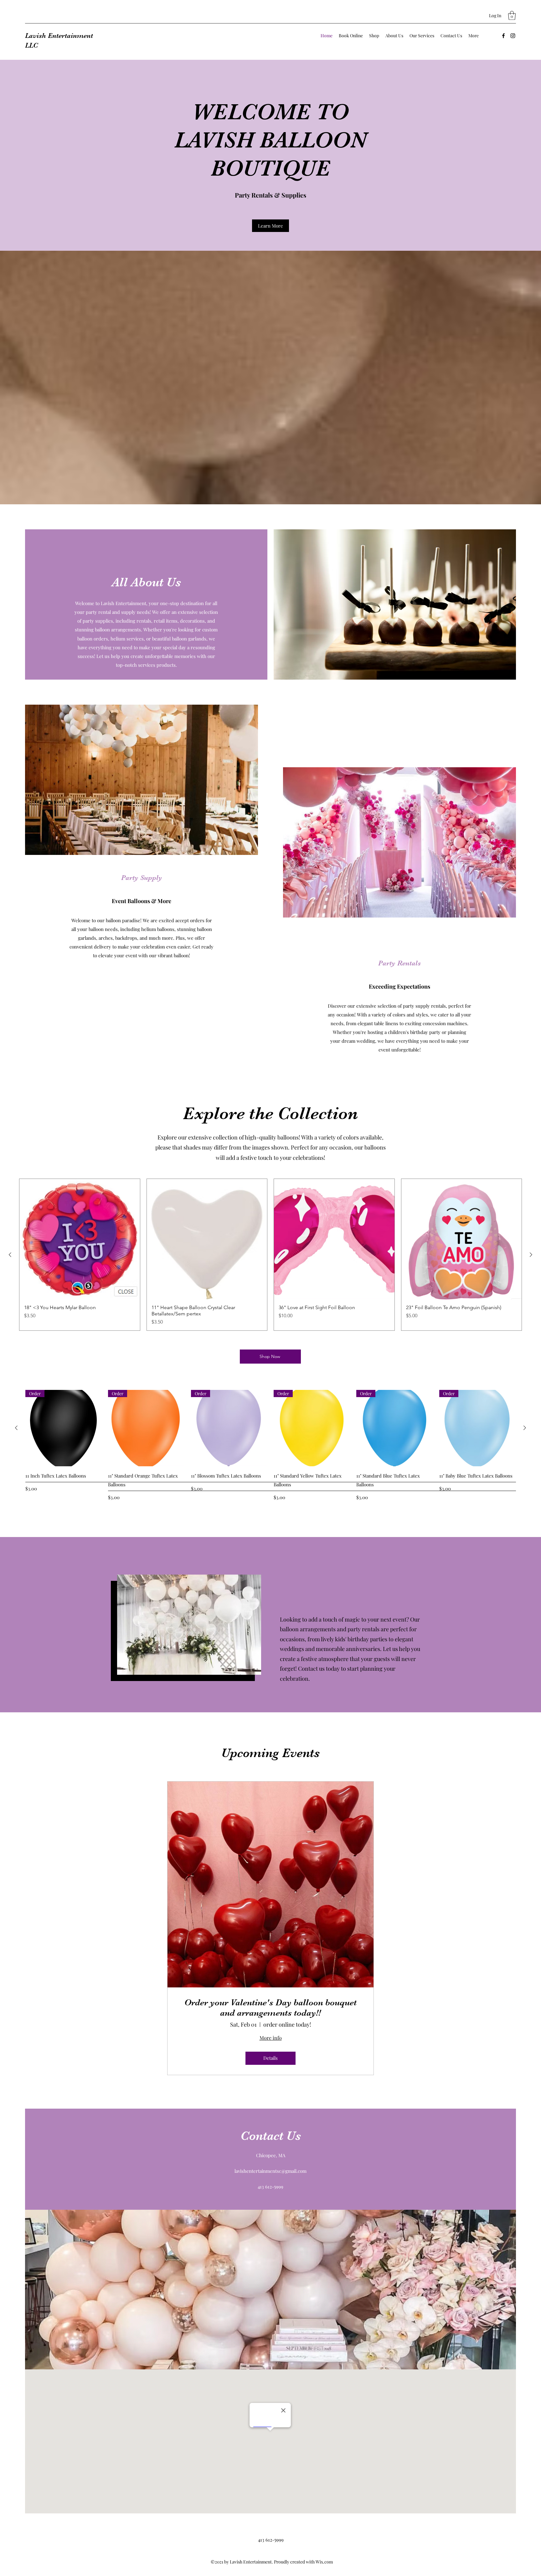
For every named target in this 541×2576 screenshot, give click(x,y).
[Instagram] (513, 36)
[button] (512, 15)
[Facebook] (503, 36)
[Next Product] (531, 1255)
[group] (270, 1255)
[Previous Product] (10, 1255)
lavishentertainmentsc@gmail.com (270, 2171)
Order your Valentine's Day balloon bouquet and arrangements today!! (270, 2008)
